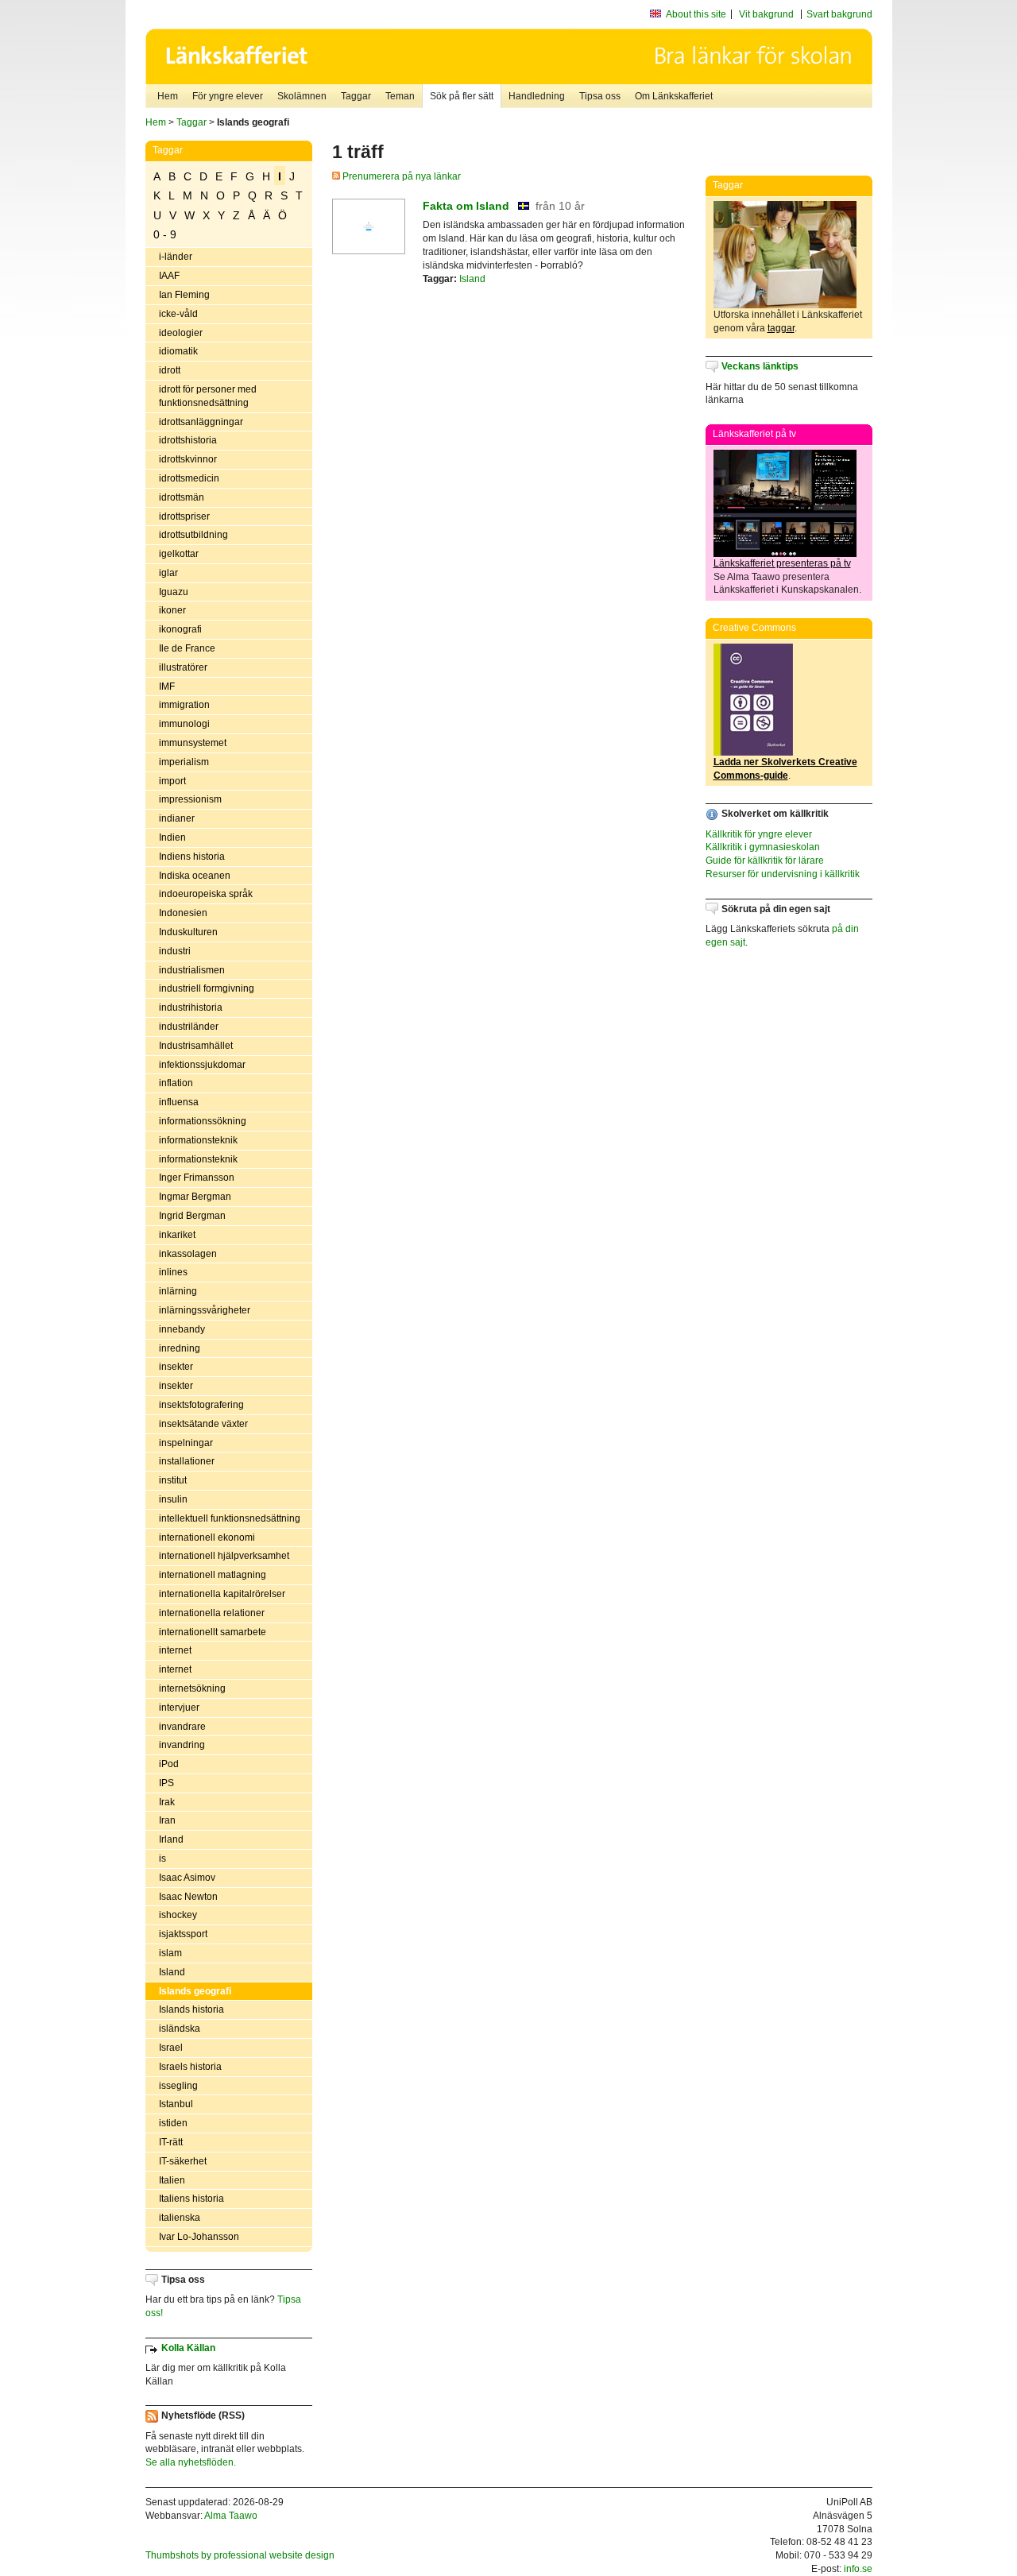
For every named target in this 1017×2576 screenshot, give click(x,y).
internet (175, 1650)
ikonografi (180, 629)
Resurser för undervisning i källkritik (783, 874)
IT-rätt (171, 2142)
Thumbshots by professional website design (240, 2555)
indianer (177, 818)
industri (175, 951)
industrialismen (192, 970)
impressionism (190, 799)
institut (173, 1480)
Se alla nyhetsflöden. (191, 2462)
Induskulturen (188, 932)
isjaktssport (183, 1934)
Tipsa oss (600, 96)
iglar (168, 573)
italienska (180, 2218)
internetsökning (192, 1688)
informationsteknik (198, 1140)
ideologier (181, 333)
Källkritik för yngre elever (759, 834)
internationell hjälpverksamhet (224, 1556)
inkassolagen (188, 1254)
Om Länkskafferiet (674, 96)
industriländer (189, 1027)
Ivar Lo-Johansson (199, 2237)
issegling (178, 2086)
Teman (400, 96)
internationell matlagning (213, 1575)
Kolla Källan (188, 2348)
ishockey (178, 1915)
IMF (167, 687)
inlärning (178, 1291)
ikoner (172, 610)
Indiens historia (192, 857)
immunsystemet (193, 743)
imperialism (184, 762)
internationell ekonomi (207, 1537)
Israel (171, 2048)
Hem (168, 96)
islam (170, 1953)
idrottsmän (182, 497)
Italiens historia (191, 2199)
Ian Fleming (184, 295)
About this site (696, 14)
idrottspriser (184, 516)
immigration (184, 705)
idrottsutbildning (193, 535)
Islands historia (191, 2009)
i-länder (176, 257)
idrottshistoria (188, 440)
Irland (171, 1839)
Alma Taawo (231, 2516)
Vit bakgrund (766, 14)
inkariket (177, 1235)
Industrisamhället (196, 1046)
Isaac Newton (188, 1897)
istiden (173, 2123)
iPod (169, 1764)
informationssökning (203, 1121)
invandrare (182, 1727)
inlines (173, 1272)
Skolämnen (302, 96)
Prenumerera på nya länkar (400, 176)
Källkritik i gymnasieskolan (763, 847)
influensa (179, 1102)
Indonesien (183, 913)
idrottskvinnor (188, 459)
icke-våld (178, 314)
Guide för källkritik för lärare (765, 861)
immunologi (184, 724)
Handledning (537, 96)
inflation (176, 1083)
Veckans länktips (760, 366)
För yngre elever (228, 96)
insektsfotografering (201, 1405)
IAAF (169, 276)
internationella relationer (212, 1613)
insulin (173, 1499)
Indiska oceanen (195, 876)
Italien (172, 2180)
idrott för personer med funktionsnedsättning (208, 396)
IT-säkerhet (183, 2161)
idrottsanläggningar (201, 422)
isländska (180, 2029)
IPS (166, 1783)
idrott (170, 370)
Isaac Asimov (187, 1878)
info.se (858, 2569)
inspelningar (186, 1443)
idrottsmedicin (189, 478)
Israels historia (190, 2067)
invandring (182, 1745)
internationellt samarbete (213, 1632)
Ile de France (187, 648)
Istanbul (176, 2104)
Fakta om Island (466, 206)
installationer (187, 1461)
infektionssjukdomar (202, 1065)
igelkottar (179, 554)
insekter (176, 1367)
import (172, 781)
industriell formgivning (207, 988)
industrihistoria (191, 1008)
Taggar (356, 96)
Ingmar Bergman (195, 1197)
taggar (781, 328)
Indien (172, 837)
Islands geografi (195, 1991)
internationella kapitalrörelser (222, 1594)
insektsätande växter (203, 1424)
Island (172, 1972)
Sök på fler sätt (462, 96)
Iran (167, 1820)
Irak (167, 1802)
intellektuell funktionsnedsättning (230, 1518)
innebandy (182, 1329)
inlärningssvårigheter (205, 1310)
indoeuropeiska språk (206, 894)
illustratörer (183, 667)
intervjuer (179, 1708)
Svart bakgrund (839, 14)
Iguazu (174, 592)
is (162, 1859)
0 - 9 (165, 234)
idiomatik (178, 351)
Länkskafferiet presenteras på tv (782, 563)
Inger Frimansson (197, 1178)
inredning (180, 1348)
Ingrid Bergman (192, 1216)
